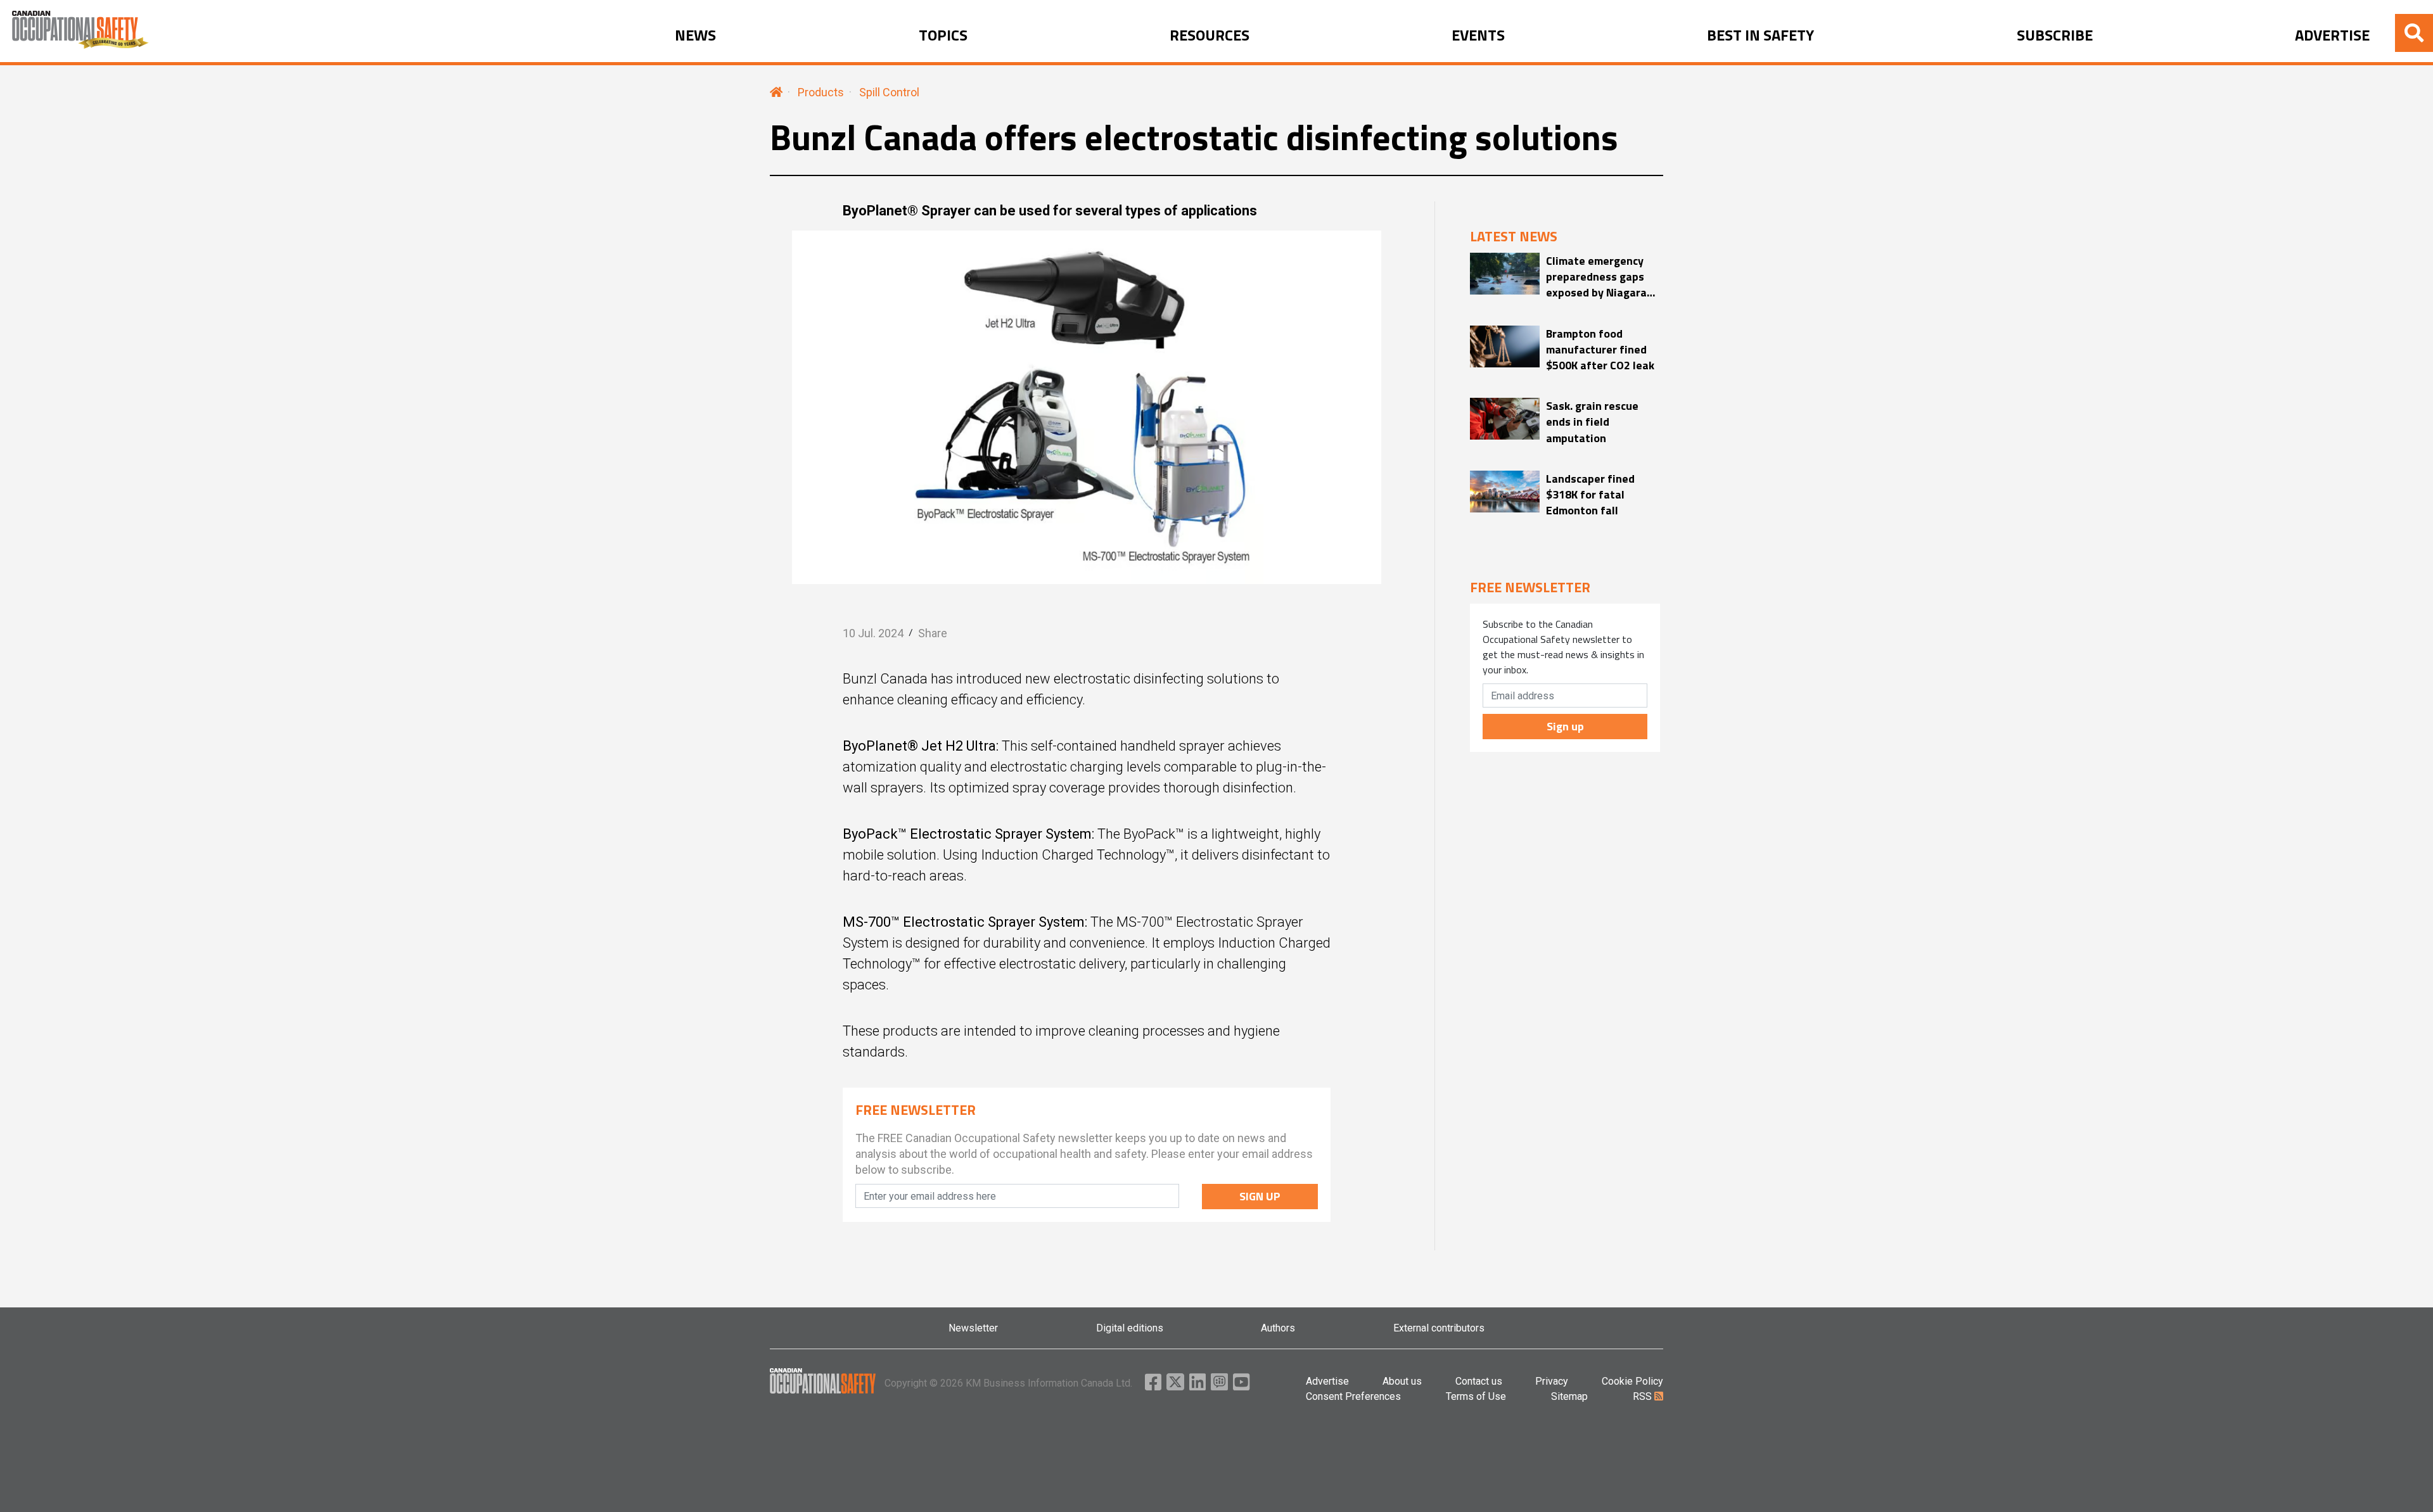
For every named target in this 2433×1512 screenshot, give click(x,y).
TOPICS (943, 35)
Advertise (1327, 1381)
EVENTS (1478, 35)
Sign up (1565, 726)
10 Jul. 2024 (873, 633)
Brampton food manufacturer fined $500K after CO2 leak (1600, 350)
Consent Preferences (1353, 1396)
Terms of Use (1476, 1396)
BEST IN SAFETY (1760, 35)
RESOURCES (1210, 35)
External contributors (1439, 1328)
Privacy (1552, 1381)
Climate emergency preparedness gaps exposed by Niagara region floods (1596, 277)
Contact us (1479, 1381)
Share (933, 633)
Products (821, 92)
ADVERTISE (2332, 35)
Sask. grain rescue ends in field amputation (1592, 422)
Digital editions (1130, 1328)
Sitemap (1569, 1396)
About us (1402, 1381)
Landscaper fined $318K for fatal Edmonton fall (1590, 495)
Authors (1278, 1328)
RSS (1644, 1396)
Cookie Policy (1632, 1381)
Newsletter (973, 1328)
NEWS (695, 35)
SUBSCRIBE (2055, 35)
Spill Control (889, 92)
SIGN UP (1260, 1196)
